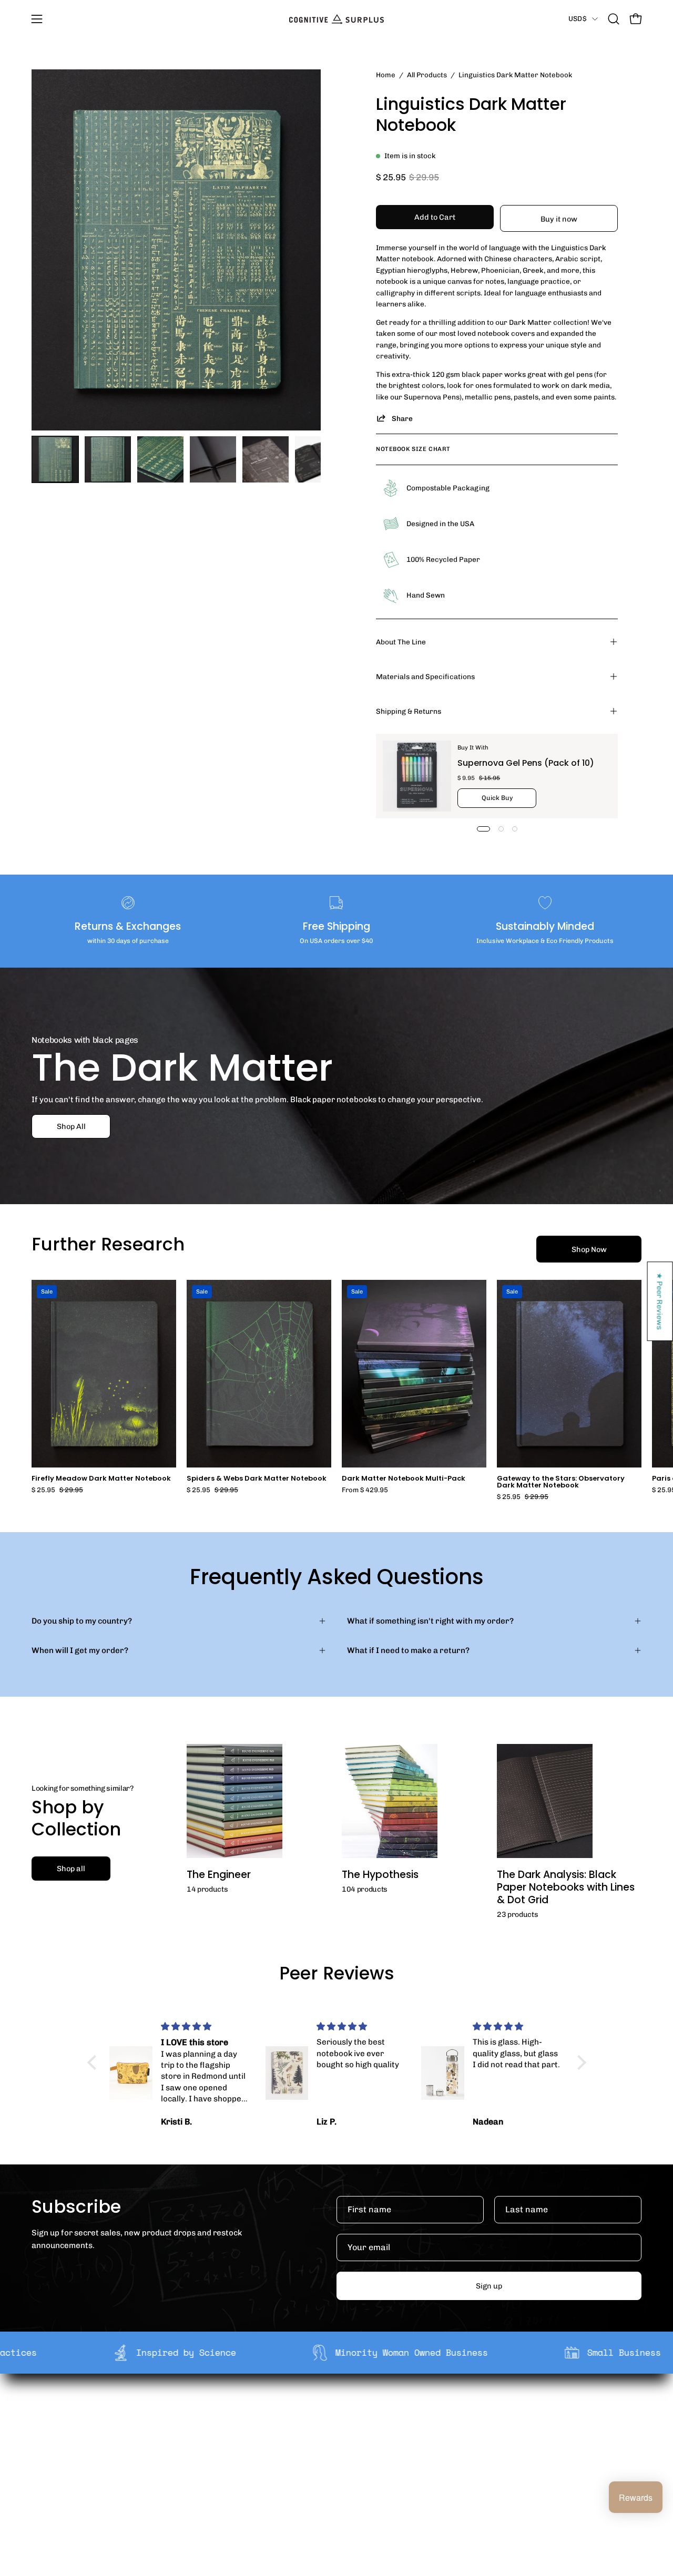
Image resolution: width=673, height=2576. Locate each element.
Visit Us (329, 2477)
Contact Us (336, 2460)
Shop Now (589, 1249)
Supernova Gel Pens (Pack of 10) (526, 763)
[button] (614, 19)
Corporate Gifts (219, 2427)
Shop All (71, 1126)
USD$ (578, 18)
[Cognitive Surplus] (336, 19)
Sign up (489, 2286)
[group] (336, 1390)
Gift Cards (334, 2444)
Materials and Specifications (425, 676)
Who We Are (212, 2411)
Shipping (332, 2411)
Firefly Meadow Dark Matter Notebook (101, 1479)
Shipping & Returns (409, 711)
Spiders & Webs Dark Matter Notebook (257, 1479)
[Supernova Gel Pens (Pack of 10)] (417, 776)
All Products (427, 75)
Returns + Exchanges (355, 2427)
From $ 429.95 (365, 1490)
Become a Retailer (224, 2444)
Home (386, 75)
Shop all (71, 1869)
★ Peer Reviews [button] (660, 1301)
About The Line (401, 642)
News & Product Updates (236, 2477)
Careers (205, 2460)
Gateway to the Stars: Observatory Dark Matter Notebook (561, 1482)
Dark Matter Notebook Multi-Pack (404, 1479)
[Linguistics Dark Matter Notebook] (55, 459)
